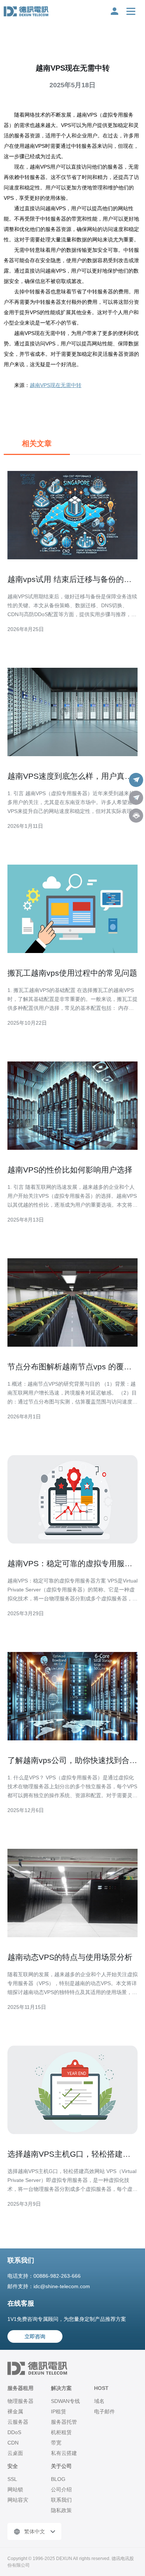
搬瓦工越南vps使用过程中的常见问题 (72, 973)
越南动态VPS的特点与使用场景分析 (70, 1957)
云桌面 (15, 2453)
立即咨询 (35, 2336)
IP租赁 (59, 2411)
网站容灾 (18, 2500)
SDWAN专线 (65, 2401)
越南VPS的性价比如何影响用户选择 (70, 1170)
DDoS (14, 2432)
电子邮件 (104, 2411)
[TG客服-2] (136, 798)
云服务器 (18, 2422)
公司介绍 (61, 2489)
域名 (99, 2401)
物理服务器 (20, 2401)
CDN (13, 2443)
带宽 (56, 2443)
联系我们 (61, 2500)
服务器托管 (64, 2422)
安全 (13, 2466)
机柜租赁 (61, 2432)
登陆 (115, 11)
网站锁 (15, 2489)
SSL (12, 2479)
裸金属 (15, 2411)
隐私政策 (61, 2510)
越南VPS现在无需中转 (56, 385)
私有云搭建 (64, 2453)
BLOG (58, 2479)
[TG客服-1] (136, 780)
